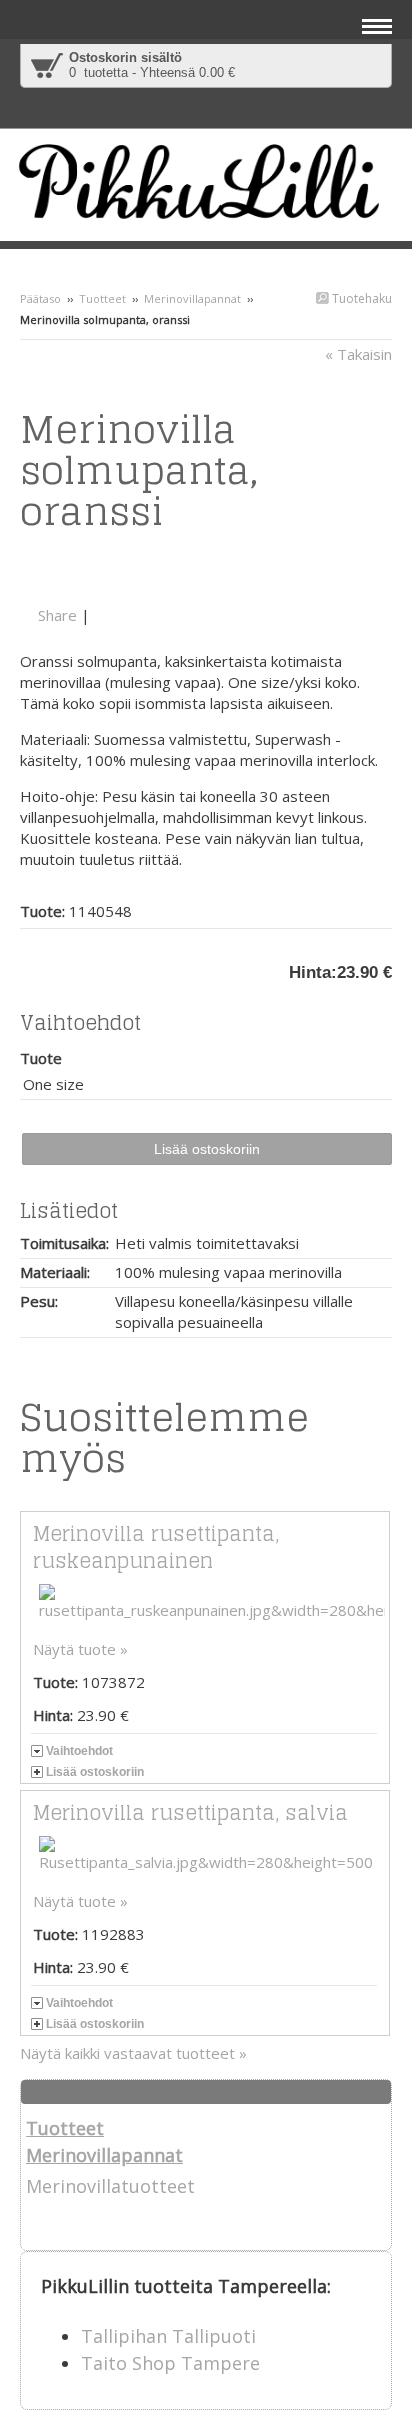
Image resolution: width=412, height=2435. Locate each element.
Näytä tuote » (80, 1649)
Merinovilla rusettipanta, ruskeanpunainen (156, 1547)
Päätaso (40, 298)
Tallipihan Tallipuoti (168, 2336)
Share (57, 615)
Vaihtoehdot (79, 1751)
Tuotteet (102, 298)
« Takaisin (358, 354)
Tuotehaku (360, 298)
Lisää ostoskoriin (95, 1772)
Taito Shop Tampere (170, 2363)
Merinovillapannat (192, 298)
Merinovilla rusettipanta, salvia (190, 1813)
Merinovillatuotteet (110, 2186)
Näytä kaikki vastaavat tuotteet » (133, 2053)
